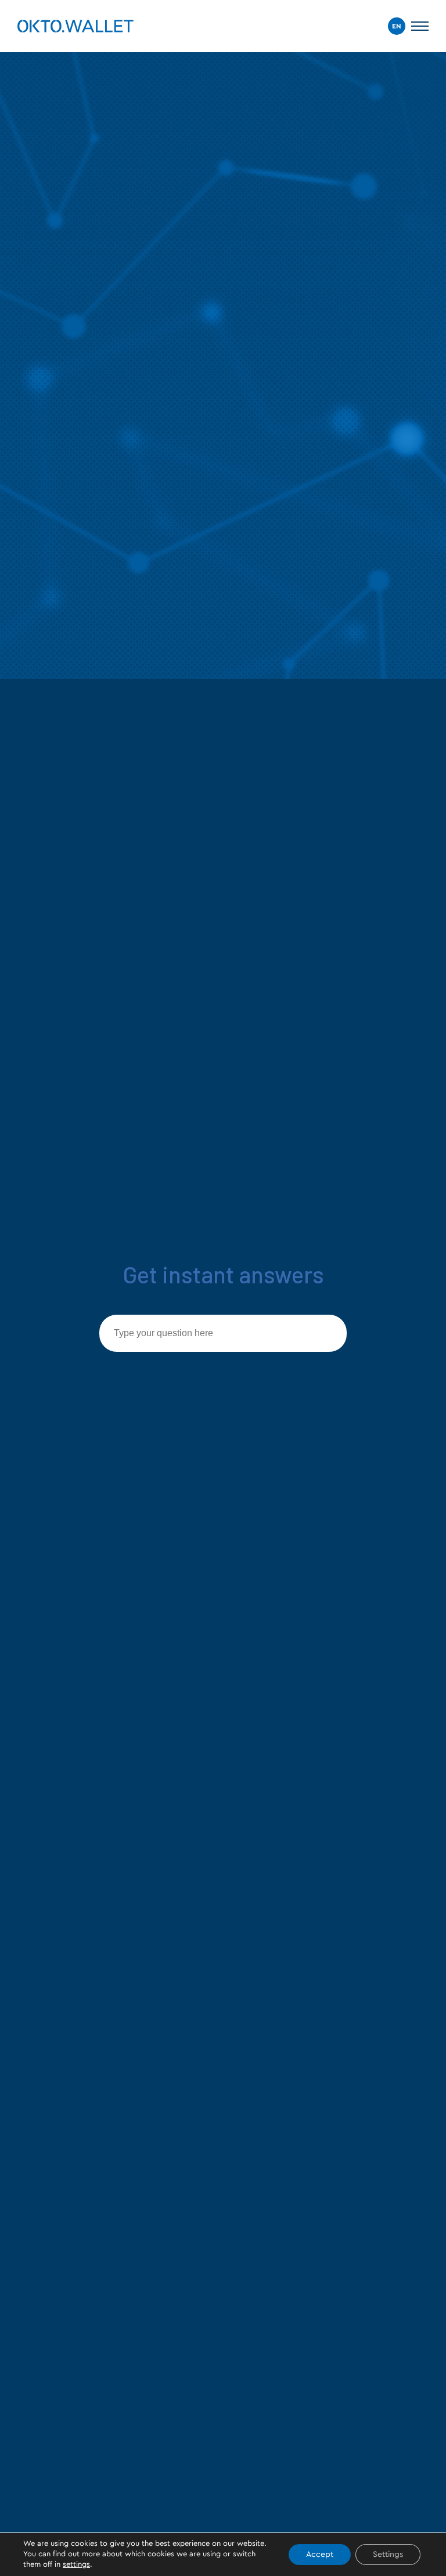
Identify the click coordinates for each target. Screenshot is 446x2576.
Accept (320, 2555)
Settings (388, 2555)
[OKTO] (75, 26)
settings (76, 2565)
